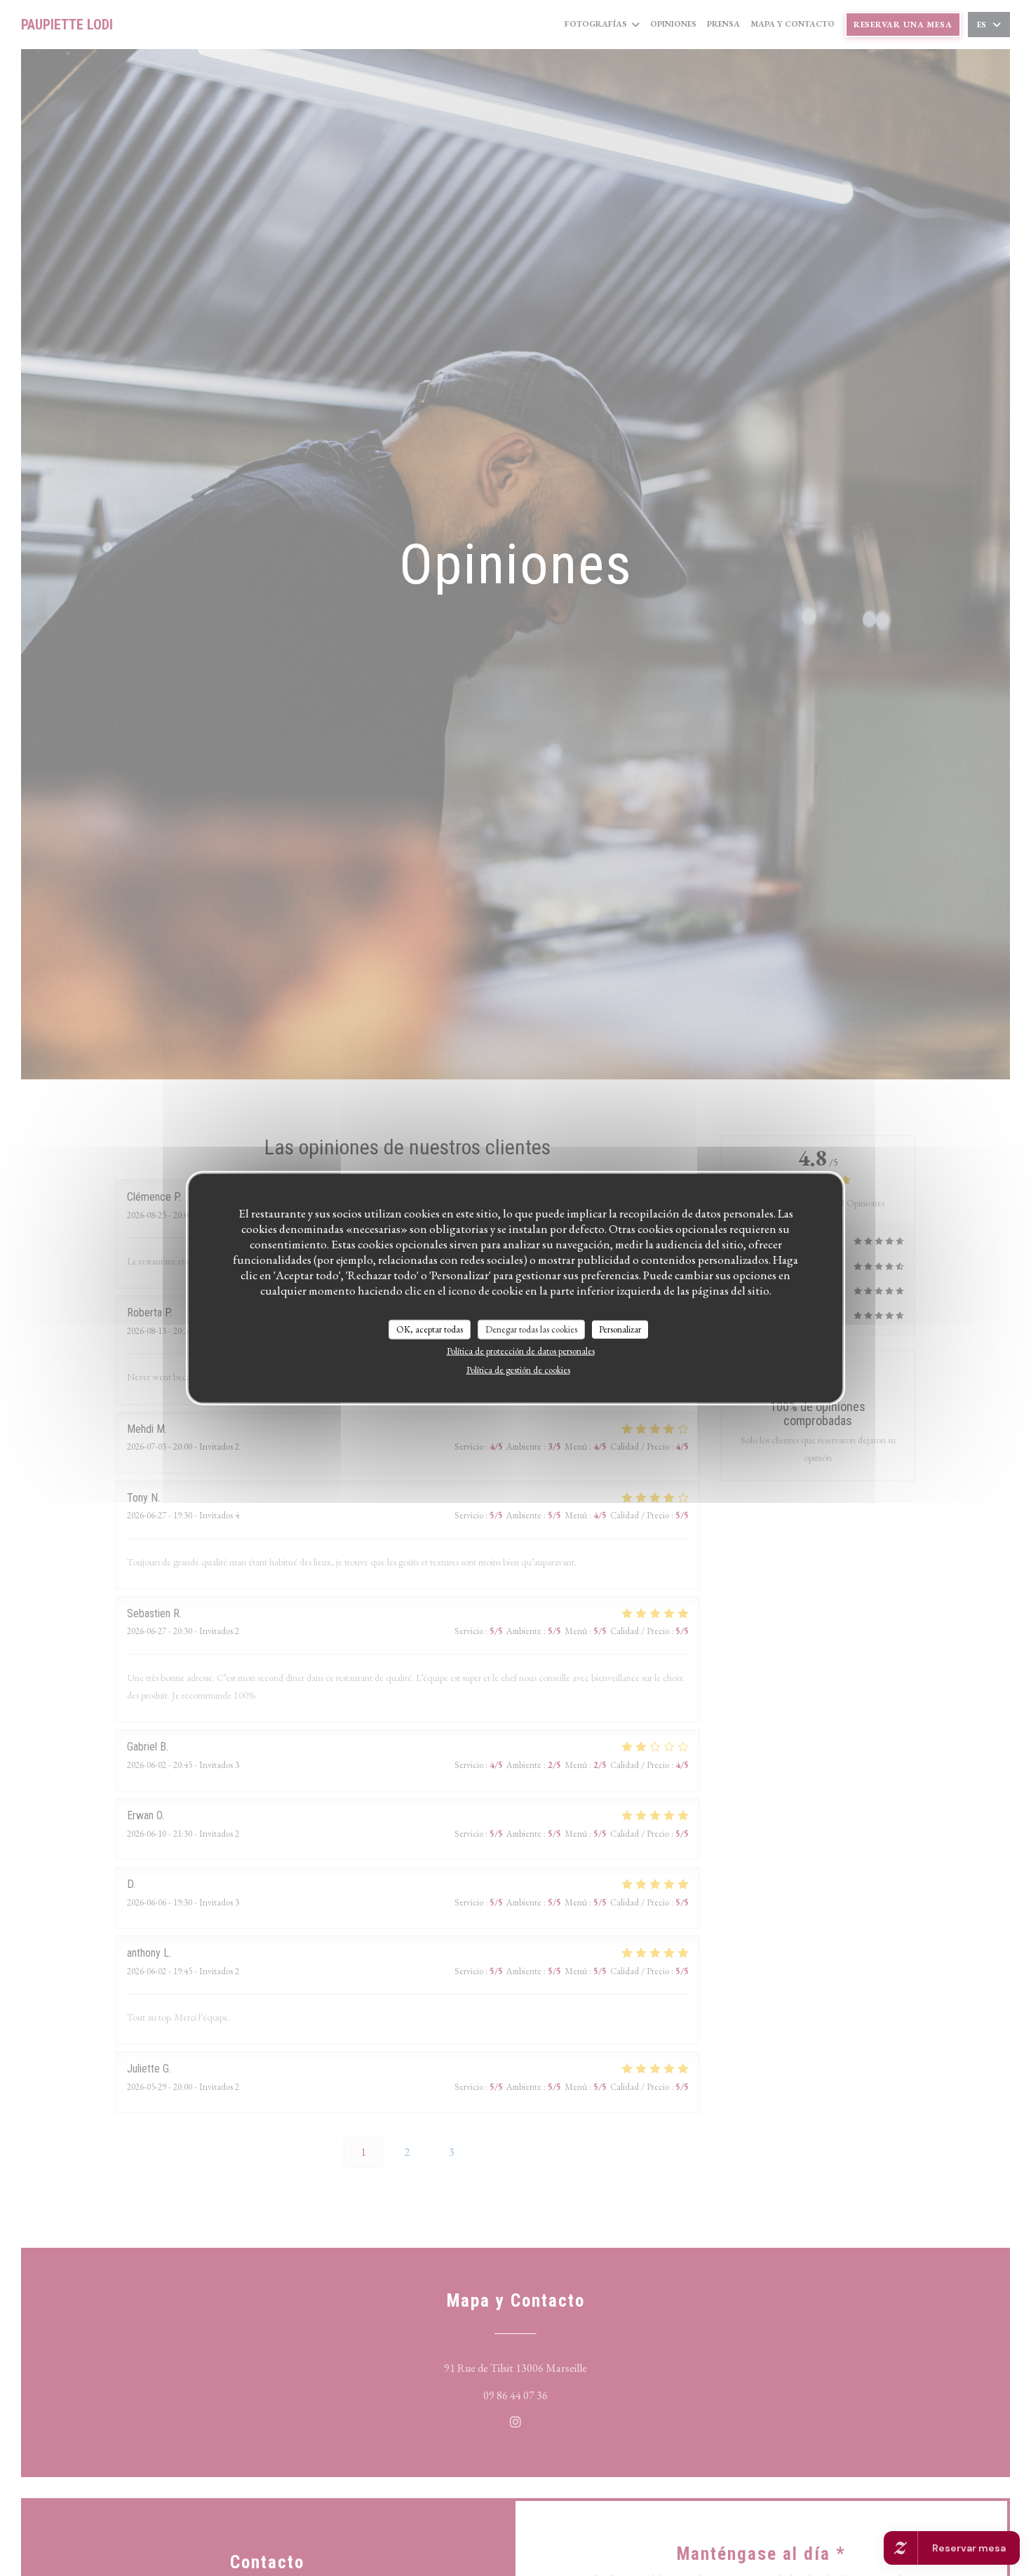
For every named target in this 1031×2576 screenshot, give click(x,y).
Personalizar (620, 1329)
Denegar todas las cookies (531, 1329)
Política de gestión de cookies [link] (518, 1369)
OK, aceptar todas (430, 1329)
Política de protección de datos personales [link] (521, 1350)
